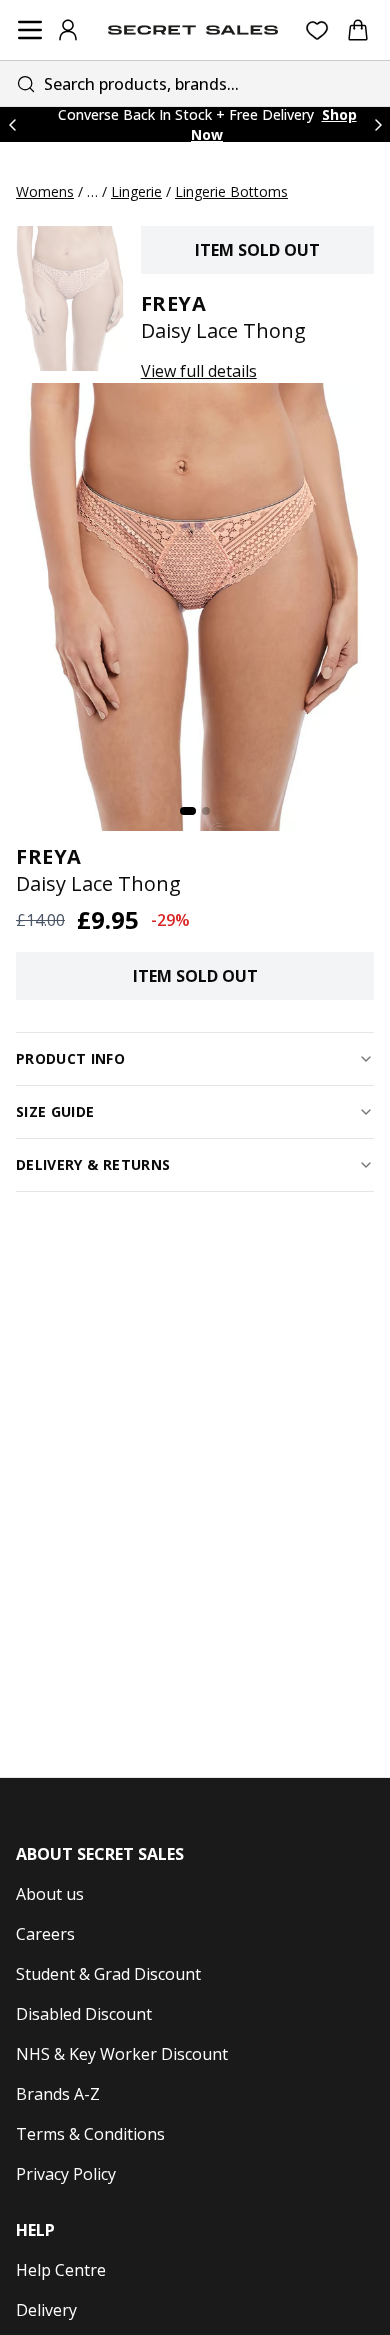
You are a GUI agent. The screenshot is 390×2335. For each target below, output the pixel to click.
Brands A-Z (58, 2094)
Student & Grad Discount (108, 1974)
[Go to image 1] (188, 811)
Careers (45, 1934)
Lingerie (136, 191)
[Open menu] (30, 30)
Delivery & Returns (93, 1164)
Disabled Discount (84, 2014)
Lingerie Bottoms (231, 191)
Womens (45, 191)
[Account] (68, 30)
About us (50, 1894)
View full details (199, 371)
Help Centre (61, 2270)
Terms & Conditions (90, 2134)
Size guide (55, 1111)
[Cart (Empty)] (358, 30)
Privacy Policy (66, 2174)
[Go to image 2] (206, 811)
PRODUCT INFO (70, 1058)
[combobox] (195, 83)
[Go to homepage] (193, 30)
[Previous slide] (12, 124)
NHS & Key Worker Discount (122, 2054)
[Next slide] (378, 124)
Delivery (46, 2310)
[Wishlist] (317, 30)
